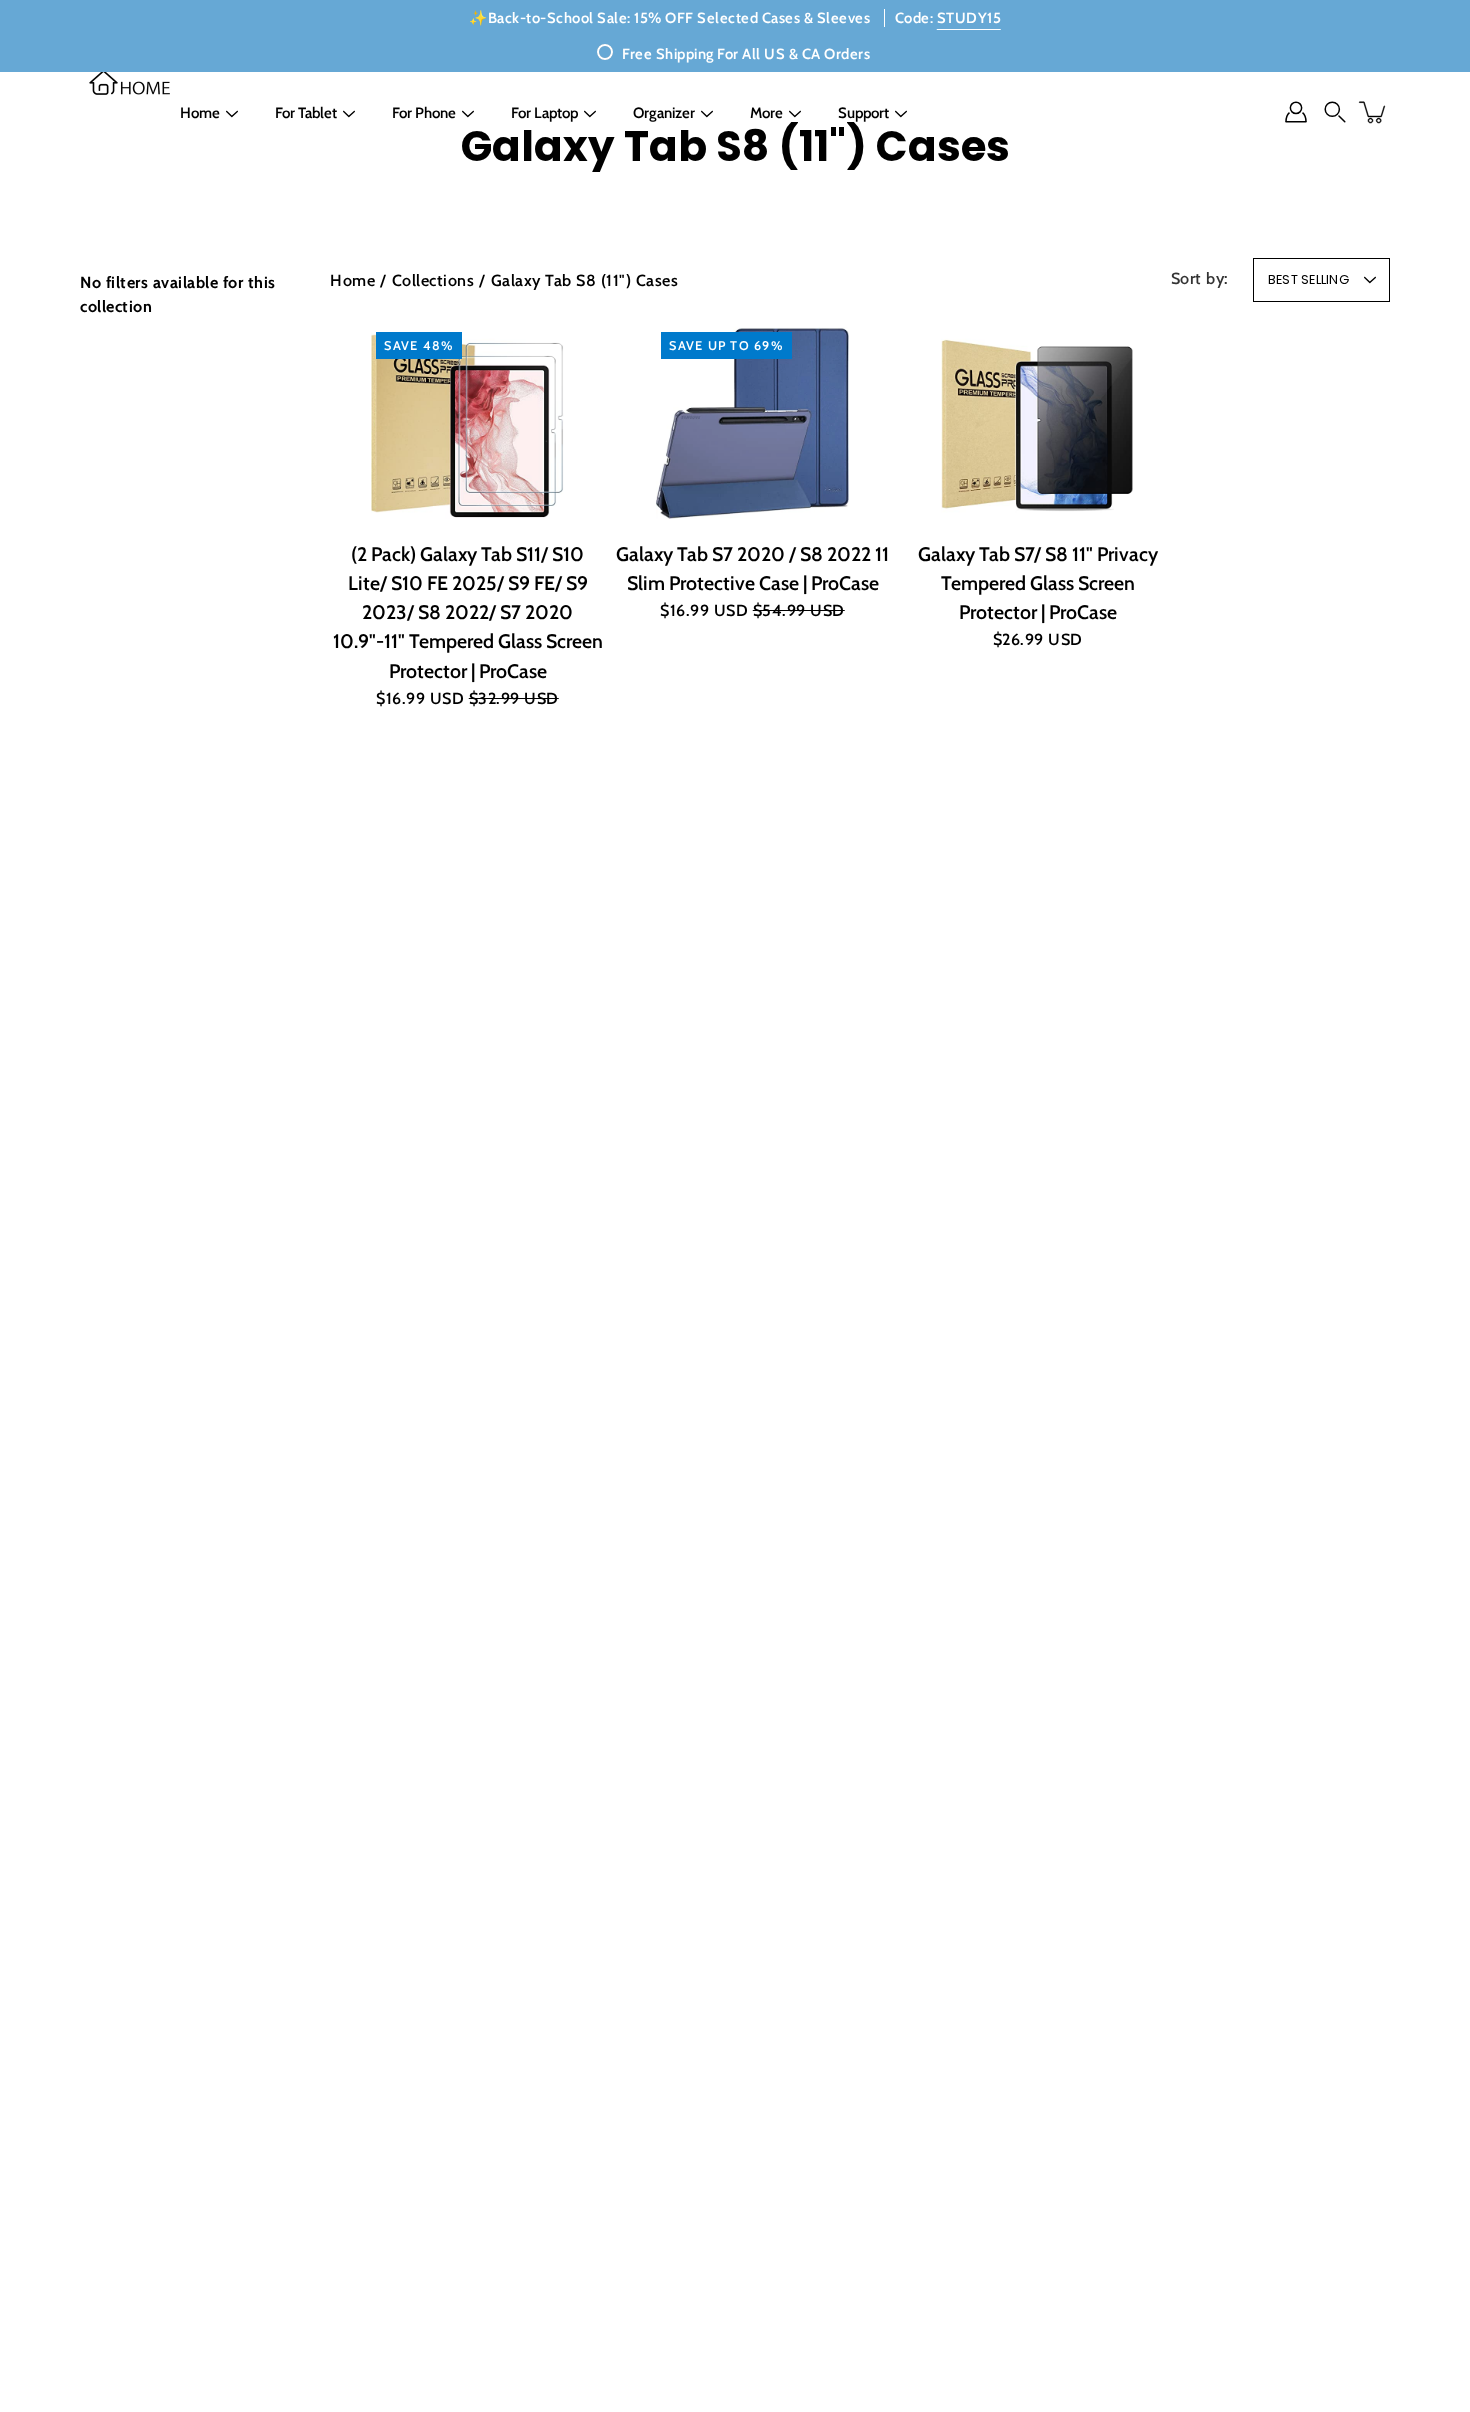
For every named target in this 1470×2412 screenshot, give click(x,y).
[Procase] (130, 82)
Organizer (664, 113)
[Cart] (1374, 112)
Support (863, 113)
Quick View (468, 422)
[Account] (1296, 112)
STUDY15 (969, 18)
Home (200, 113)
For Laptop (544, 113)
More (766, 113)
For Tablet (306, 113)
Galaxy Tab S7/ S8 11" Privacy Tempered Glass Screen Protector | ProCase (1038, 582)
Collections (433, 280)
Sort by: (1200, 278)
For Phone (424, 113)
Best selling (1308, 279)
